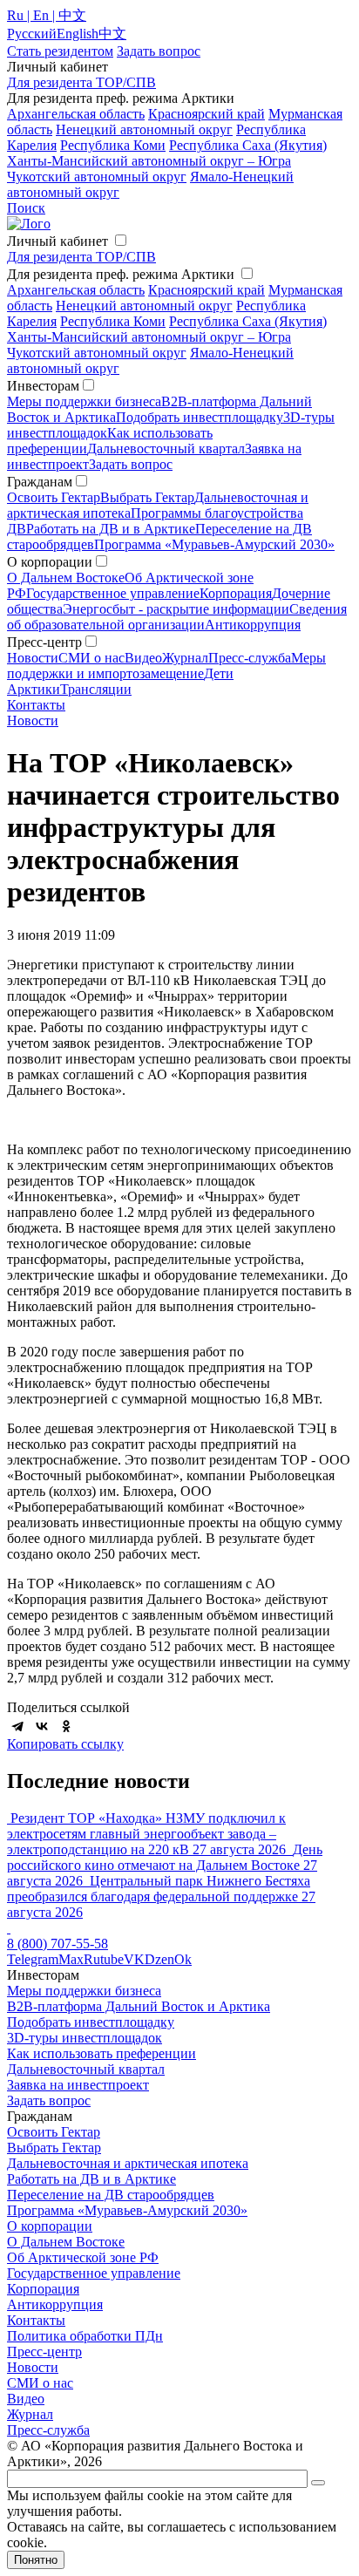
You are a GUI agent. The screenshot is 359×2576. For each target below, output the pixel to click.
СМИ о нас (91, 658)
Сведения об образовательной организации (177, 617)
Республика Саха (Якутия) (248, 145)
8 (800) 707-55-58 (58, 1944)
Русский (32, 34)
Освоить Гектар (54, 497)
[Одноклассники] (66, 1726)
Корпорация (236, 593)
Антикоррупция (253, 625)
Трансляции (96, 689)
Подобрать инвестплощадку (200, 417)
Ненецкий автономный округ (144, 129)
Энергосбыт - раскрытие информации (176, 609)
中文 (112, 34)
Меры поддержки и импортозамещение (166, 666)
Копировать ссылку (65, 1744)
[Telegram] (17, 1726)
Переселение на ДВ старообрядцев (111, 2195)
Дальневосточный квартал (166, 449)
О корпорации (50, 2226)
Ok (183, 1959)
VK (134, 1959)
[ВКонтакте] (42, 1726)
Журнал (185, 658)
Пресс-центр (44, 2352)
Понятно (36, 2560)
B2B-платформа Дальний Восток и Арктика (139, 2006)
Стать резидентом (60, 51)
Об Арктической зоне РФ (83, 2257)
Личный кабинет (58, 241)
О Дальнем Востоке (66, 578)
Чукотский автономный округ (97, 177)
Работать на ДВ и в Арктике (111, 529)
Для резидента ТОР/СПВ (81, 82)
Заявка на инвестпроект (78, 2085)
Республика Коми (113, 145)
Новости (33, 658)
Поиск (26, 208)
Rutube (104, 1959)
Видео (143, 658)
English (78, 34)
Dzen (159, 1959)
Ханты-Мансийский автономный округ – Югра (149, 161)
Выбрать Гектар (147, 497)
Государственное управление (113, 593)
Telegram (33, 1959)
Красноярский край (207, 114)
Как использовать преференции (102, 2053)
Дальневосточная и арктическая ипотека (128, 2163)
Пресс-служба (250, 658)
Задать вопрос (131, 464)
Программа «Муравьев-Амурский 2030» (214, 544)
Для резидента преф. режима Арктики (121, 274)
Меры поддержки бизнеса (84, 401)
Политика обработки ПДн (85, 2336)
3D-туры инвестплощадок (85, 2038)
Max (71, 1959)
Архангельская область (76, 114)
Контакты (36, 705)
